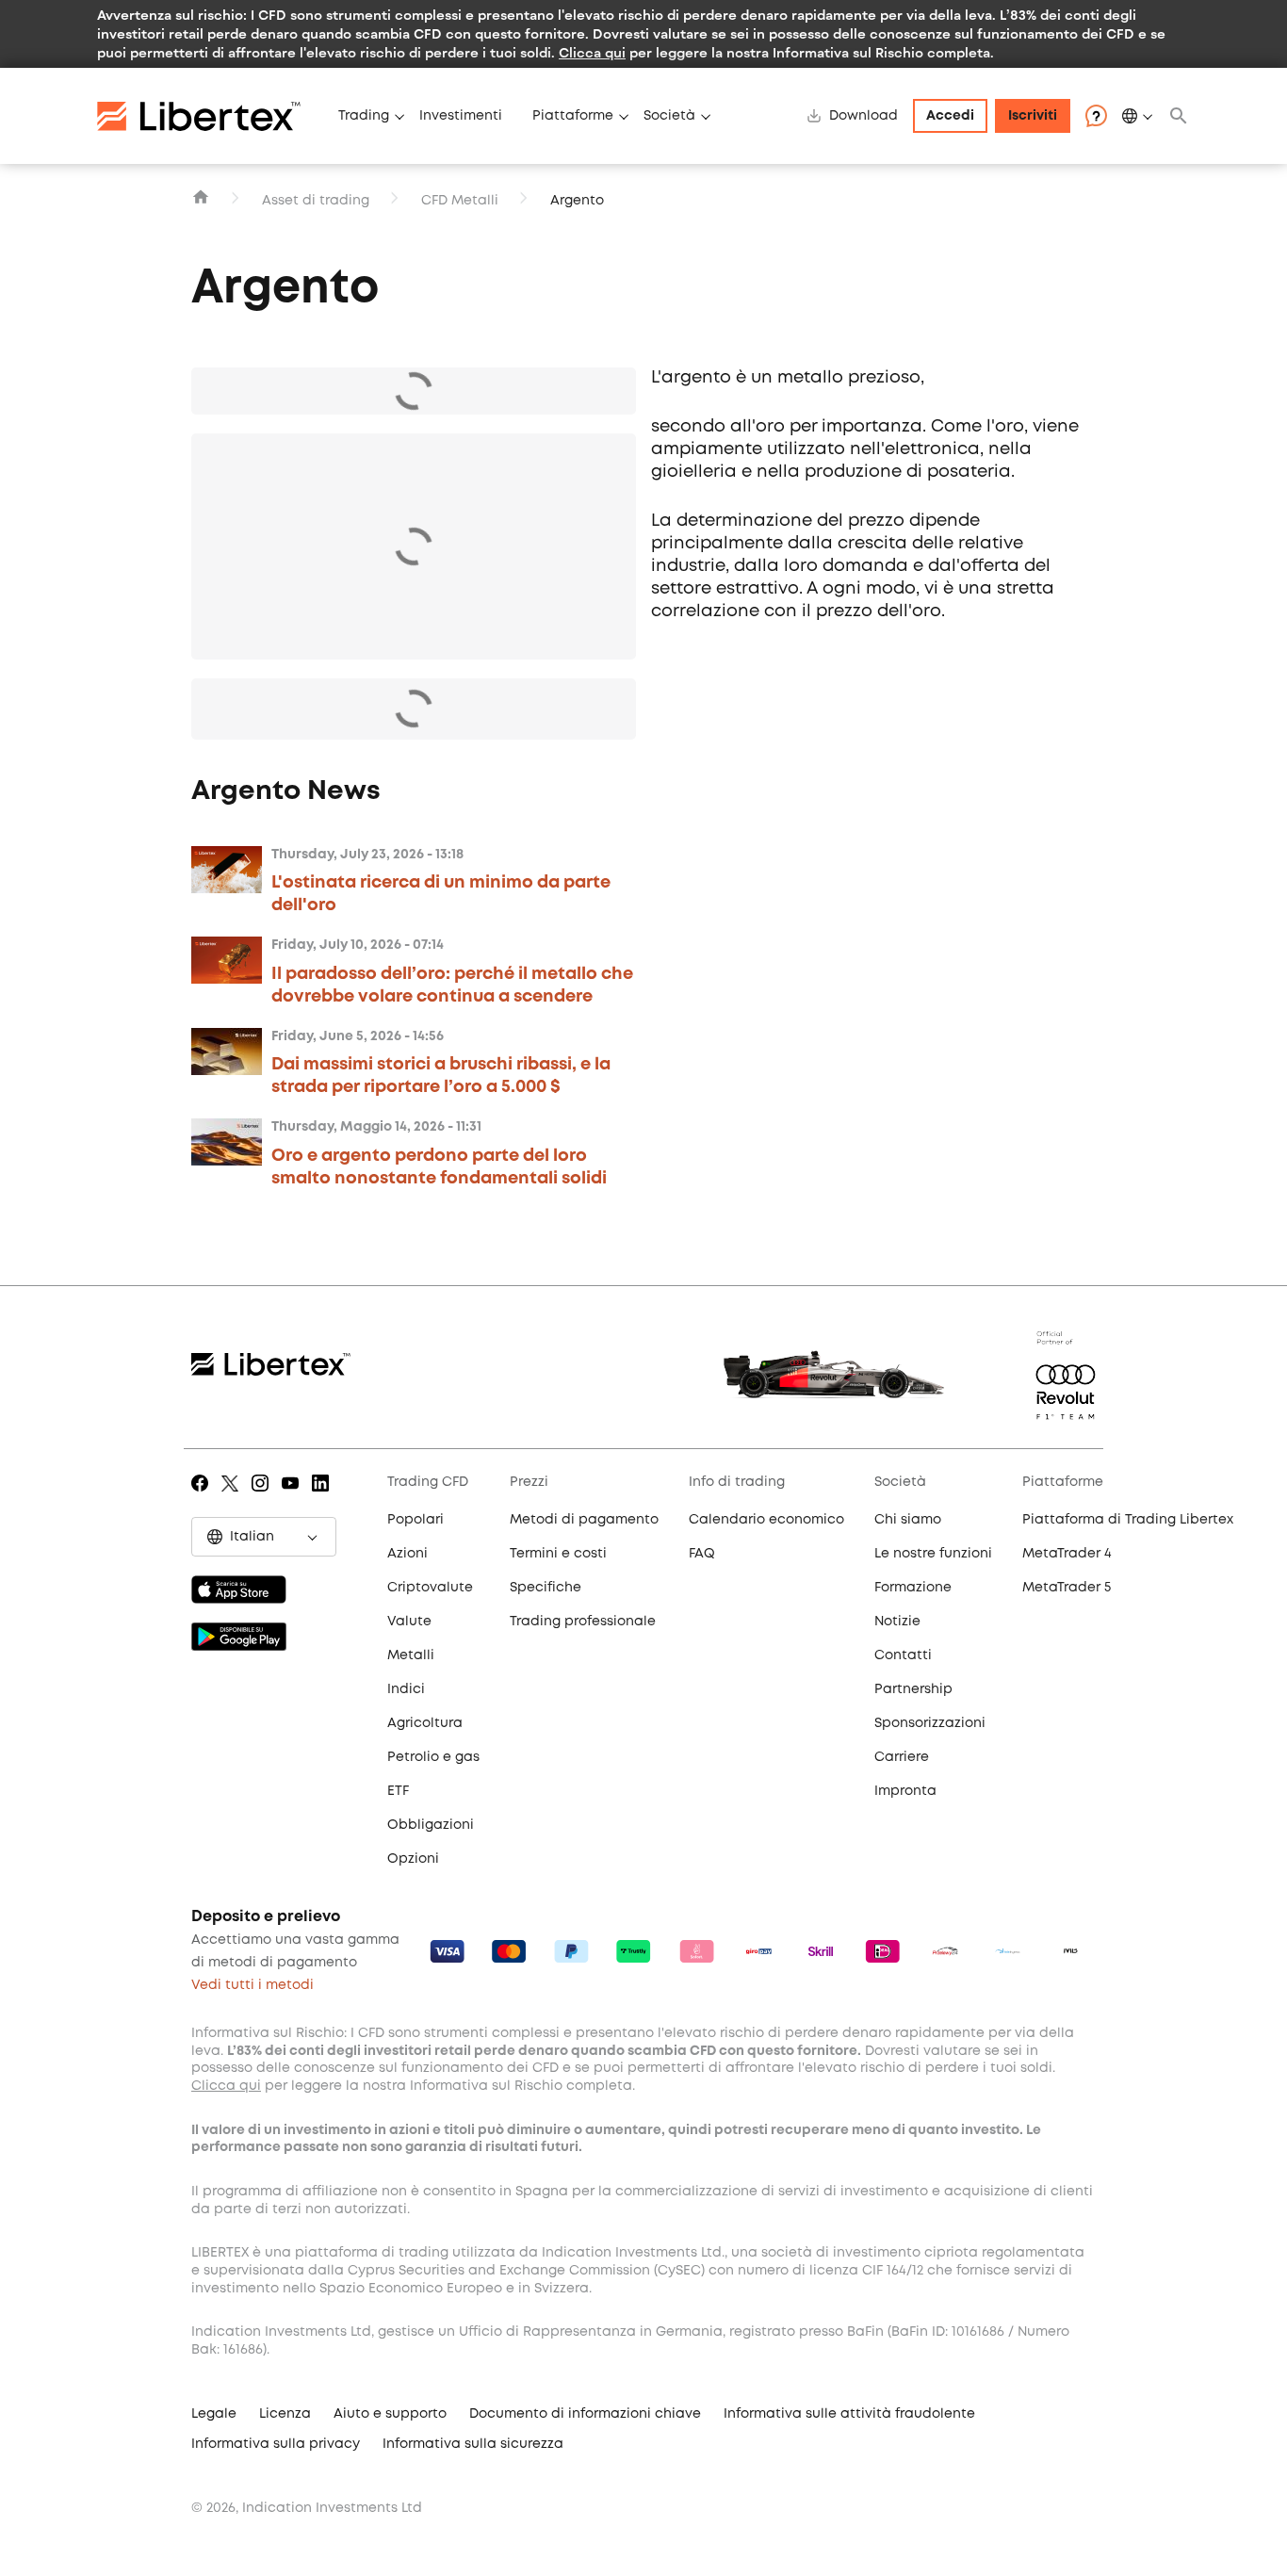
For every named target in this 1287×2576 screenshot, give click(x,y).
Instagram (263, 1496)
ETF (398, 1791)
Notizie (897, 1622)
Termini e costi (558, 1554)
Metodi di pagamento (584, 1520)
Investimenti (461, 116)
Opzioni (413, 1859)
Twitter (233, 1496)
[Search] (1179, 116)
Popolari (415, 1520)
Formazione (913, 1588)
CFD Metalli (460, 201)
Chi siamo (908, 1520)
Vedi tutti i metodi (253, 1985)
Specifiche (546, 1588)
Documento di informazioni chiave (585, 2414)
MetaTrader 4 (1067, 1554)
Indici (406, 1689)
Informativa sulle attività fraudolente (849, 2414)
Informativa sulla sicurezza (473, 2444)
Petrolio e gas (433, 1757)
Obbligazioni (431, 1825)
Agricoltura (425, 1723)
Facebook (203, 1496)
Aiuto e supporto (390, 2414)
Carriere (902, 1757)
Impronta (905, 1791)
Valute (409, 1622)
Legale (214, 2414)
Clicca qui (592, 52)
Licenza (285, 2414)
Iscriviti (1033, 116)
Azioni (407, 1554)
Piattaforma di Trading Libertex (1128, 1520)
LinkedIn (324, 1496)
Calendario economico (766, 1520)
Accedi (950, 116)
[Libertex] (210, 116)
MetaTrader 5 (1067, 1588)
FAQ (702, 1554)
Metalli (411, 1655)
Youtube (293, 1496)
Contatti (903, 1655)
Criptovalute (430, 1588)
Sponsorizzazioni (930, 1723)
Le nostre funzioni (933, 1554)
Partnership (913, 1689)
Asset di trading (316, 201)
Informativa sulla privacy (276, 2444)
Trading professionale (583, 1622)
